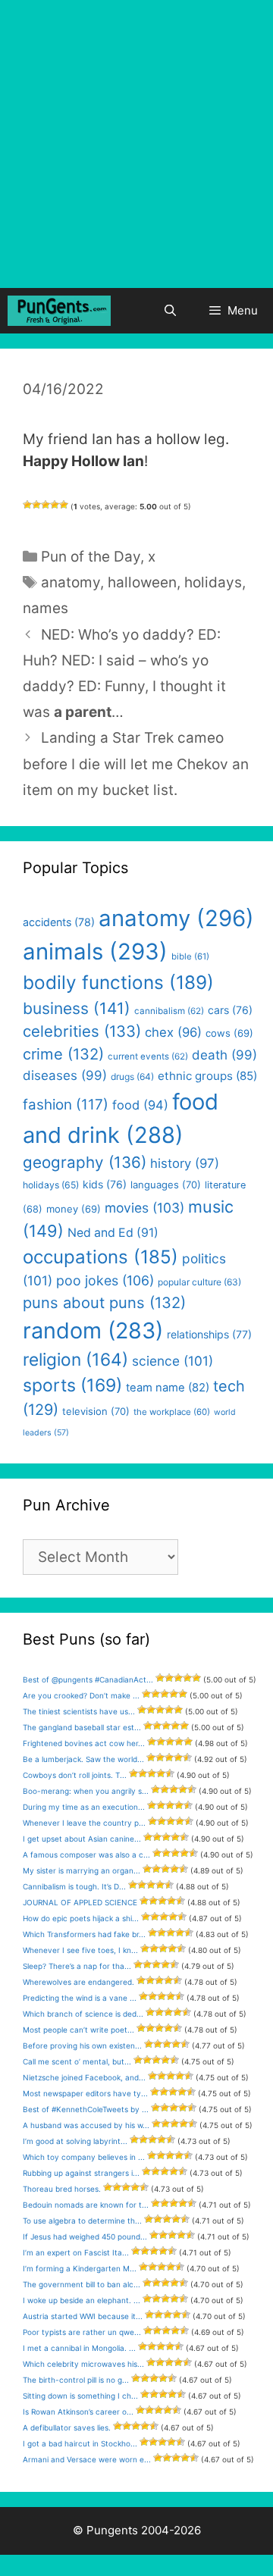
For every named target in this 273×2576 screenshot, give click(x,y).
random (93, 1330)
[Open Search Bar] (169, 311)
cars (230, 1010)
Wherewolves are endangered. (78, 1982)
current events (148, 1056)
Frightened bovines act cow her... (84, 1743)
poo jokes (105, 1280)
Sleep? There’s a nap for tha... (77, 1966)
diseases (65, 1075)
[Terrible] (27, 505)
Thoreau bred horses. (62, 2189)
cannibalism (169, 1011)
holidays (213, 582)
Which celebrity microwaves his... (83, 2364)
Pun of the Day (91, 557)
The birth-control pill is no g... (76, 2380)
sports (72, 1385)
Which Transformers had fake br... (84, 1934)
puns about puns (104, 1302)
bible (190, 956)
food (140, 1105)
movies (144, 1208)
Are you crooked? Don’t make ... (81, 1695)
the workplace (172, 1412)
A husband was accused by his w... (86, 2125)
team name (168, 1388)
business (77, 1008)
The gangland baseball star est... (82, 1727)
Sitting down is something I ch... (80, 2396)
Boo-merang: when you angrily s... (86, 1791)
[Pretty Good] (55, 505)
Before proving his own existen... (82, 2045)
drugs (132, 1077)
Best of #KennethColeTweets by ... (86, 2109)
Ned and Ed (113, 1233)
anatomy (71, 582)
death (224, 1055)
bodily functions (118, 982)
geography (85, 1162)
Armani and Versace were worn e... (87, 2459)
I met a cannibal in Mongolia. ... (79, 2348)
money (74, 1209)
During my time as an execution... (84, 1807)
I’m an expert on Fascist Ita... (76, 2252)
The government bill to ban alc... (82, 2284)
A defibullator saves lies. (67, 2427)
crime (63, 1054)
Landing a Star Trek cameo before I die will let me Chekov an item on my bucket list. (136, 764)
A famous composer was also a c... (86, 1855)
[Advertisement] (136, 144)
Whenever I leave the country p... (84, 1823)
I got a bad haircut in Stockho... (80, 2443)
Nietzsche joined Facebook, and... (84, 2077)
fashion (66, 1105)
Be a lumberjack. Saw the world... (83, 1759)
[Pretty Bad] (36, 505)
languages (166, 1185)
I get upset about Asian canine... (82, 1839)
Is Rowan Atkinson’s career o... (78, 2412)
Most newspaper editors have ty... (85, 2093)
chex (173, 1032)
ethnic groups (207, 1076)
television (96, 1411)
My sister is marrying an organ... (82, 1870)
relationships (209, 1334)
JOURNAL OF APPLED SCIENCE (80, 1902)
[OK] (45, 505)
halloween (142, 582)
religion (75, 1359)
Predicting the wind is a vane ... (80, 1998)
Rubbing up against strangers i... (81, 2173)
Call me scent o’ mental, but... (77, 2061)
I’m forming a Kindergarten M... (80, 2268)
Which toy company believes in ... (84, 2157)
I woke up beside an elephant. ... (82, 2300)
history (185, 1163)
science (173, 1361)
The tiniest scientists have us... (79, 1711)
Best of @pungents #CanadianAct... (88, 1679)
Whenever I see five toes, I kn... (80, 1950)
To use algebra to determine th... (82, 2221)
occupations (100, 1257)
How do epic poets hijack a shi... (81, 1918)
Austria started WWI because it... (83, 2316)
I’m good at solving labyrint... (75, 2141)
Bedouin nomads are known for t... (86, 2205)
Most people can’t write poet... (78, 2030)
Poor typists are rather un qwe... (82, 2332)
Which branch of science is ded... (83, 2014)
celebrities (82, 1031)
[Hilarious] (64, 505)
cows (229, 1033)
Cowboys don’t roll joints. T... (75, 1775)
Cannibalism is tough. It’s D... (74, 1886)
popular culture (199, 1282)
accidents (59, 922)
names (45, 608)
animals (95, 952)
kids (105, 1184)
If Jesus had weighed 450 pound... (85, 2236)
